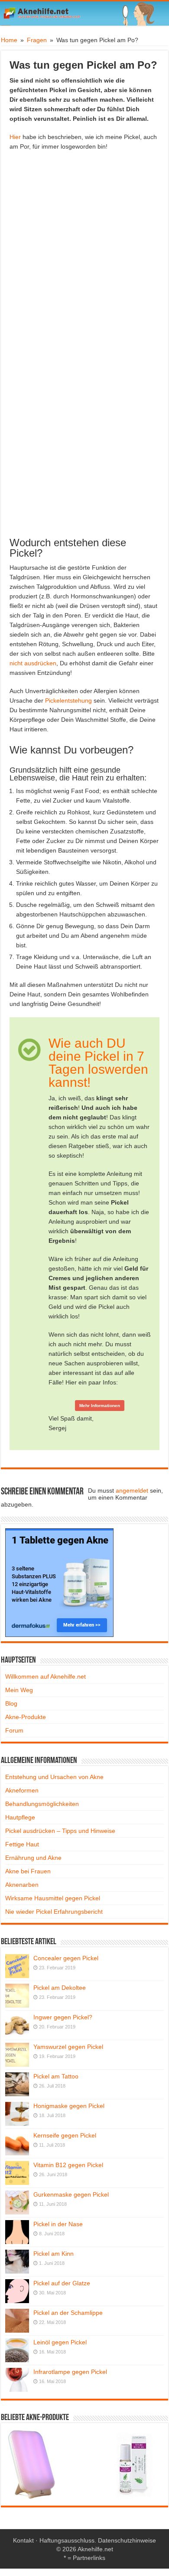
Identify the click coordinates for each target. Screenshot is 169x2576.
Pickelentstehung (68, 700)
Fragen (37, 40)
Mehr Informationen (100, 1406)
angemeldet (132, 1490)
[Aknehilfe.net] (84, 13)
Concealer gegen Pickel (66, 1958)
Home (9, 40)
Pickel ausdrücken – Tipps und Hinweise (60, 1831)
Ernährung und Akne (33, 1858)
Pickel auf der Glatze (62, 2283)
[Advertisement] (84, 254)
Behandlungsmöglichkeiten (42, 1804)
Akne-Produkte (26, 1717)
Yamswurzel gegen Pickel (68, 2047)
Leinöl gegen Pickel (60, 2342)
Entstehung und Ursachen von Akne (54, 1777)
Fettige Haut (22, 1844)
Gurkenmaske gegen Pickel (71, 2194)
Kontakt (23, 2540)
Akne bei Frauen (28, 1871)
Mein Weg (19, 1690)
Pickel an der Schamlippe (68, 2313)
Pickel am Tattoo (56, 2076)
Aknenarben (22, 1885)
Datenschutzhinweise (127, 2540)
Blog (11, 1703)
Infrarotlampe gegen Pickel (70, 2372)
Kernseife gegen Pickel (65, 2135)
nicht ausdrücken (33, 663)
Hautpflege (20, 1817)
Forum (14, 1730)
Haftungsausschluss (67, 2540)
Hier (15, 137)
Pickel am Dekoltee (60, 1988)
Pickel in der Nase (58, 2224)
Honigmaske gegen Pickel (69, 2106)
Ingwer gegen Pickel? (63, 2017)
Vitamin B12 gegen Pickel (68, 2165)
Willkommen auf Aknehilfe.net (45, 1676)
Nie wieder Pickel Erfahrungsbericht (54, 1912)
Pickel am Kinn (54, 2254)
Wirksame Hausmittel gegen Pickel (53, 1898)
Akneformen (22, 1790)
